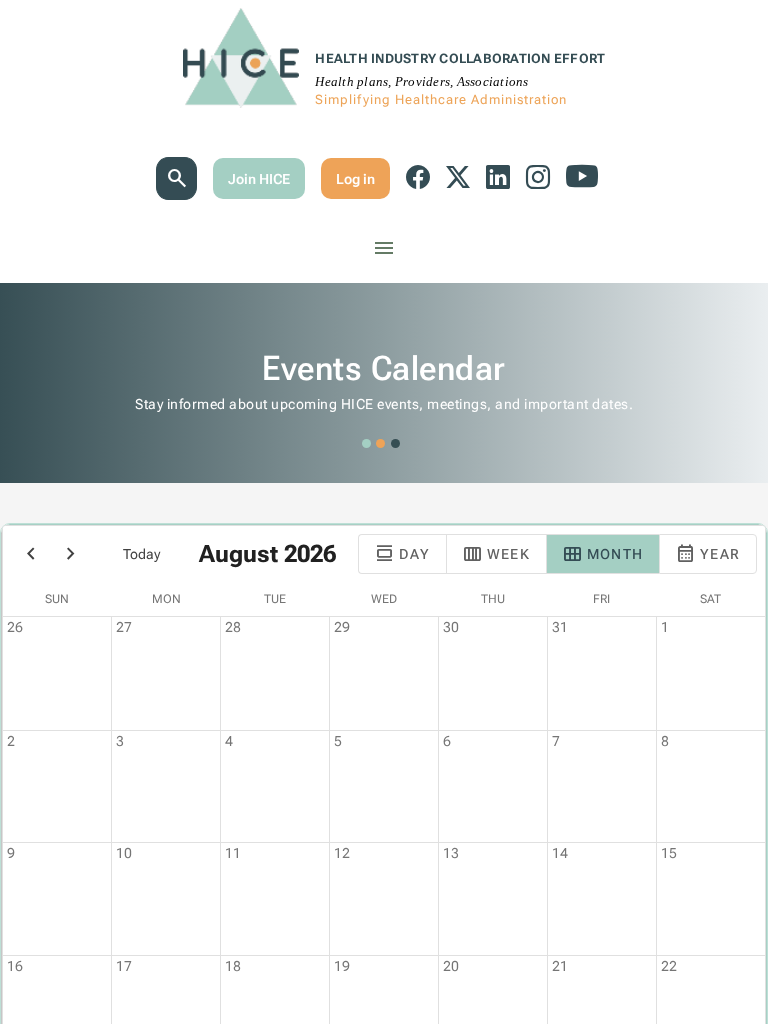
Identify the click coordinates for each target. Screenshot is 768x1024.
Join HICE (259, 179)
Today (141, 554)
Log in (355, 179)
